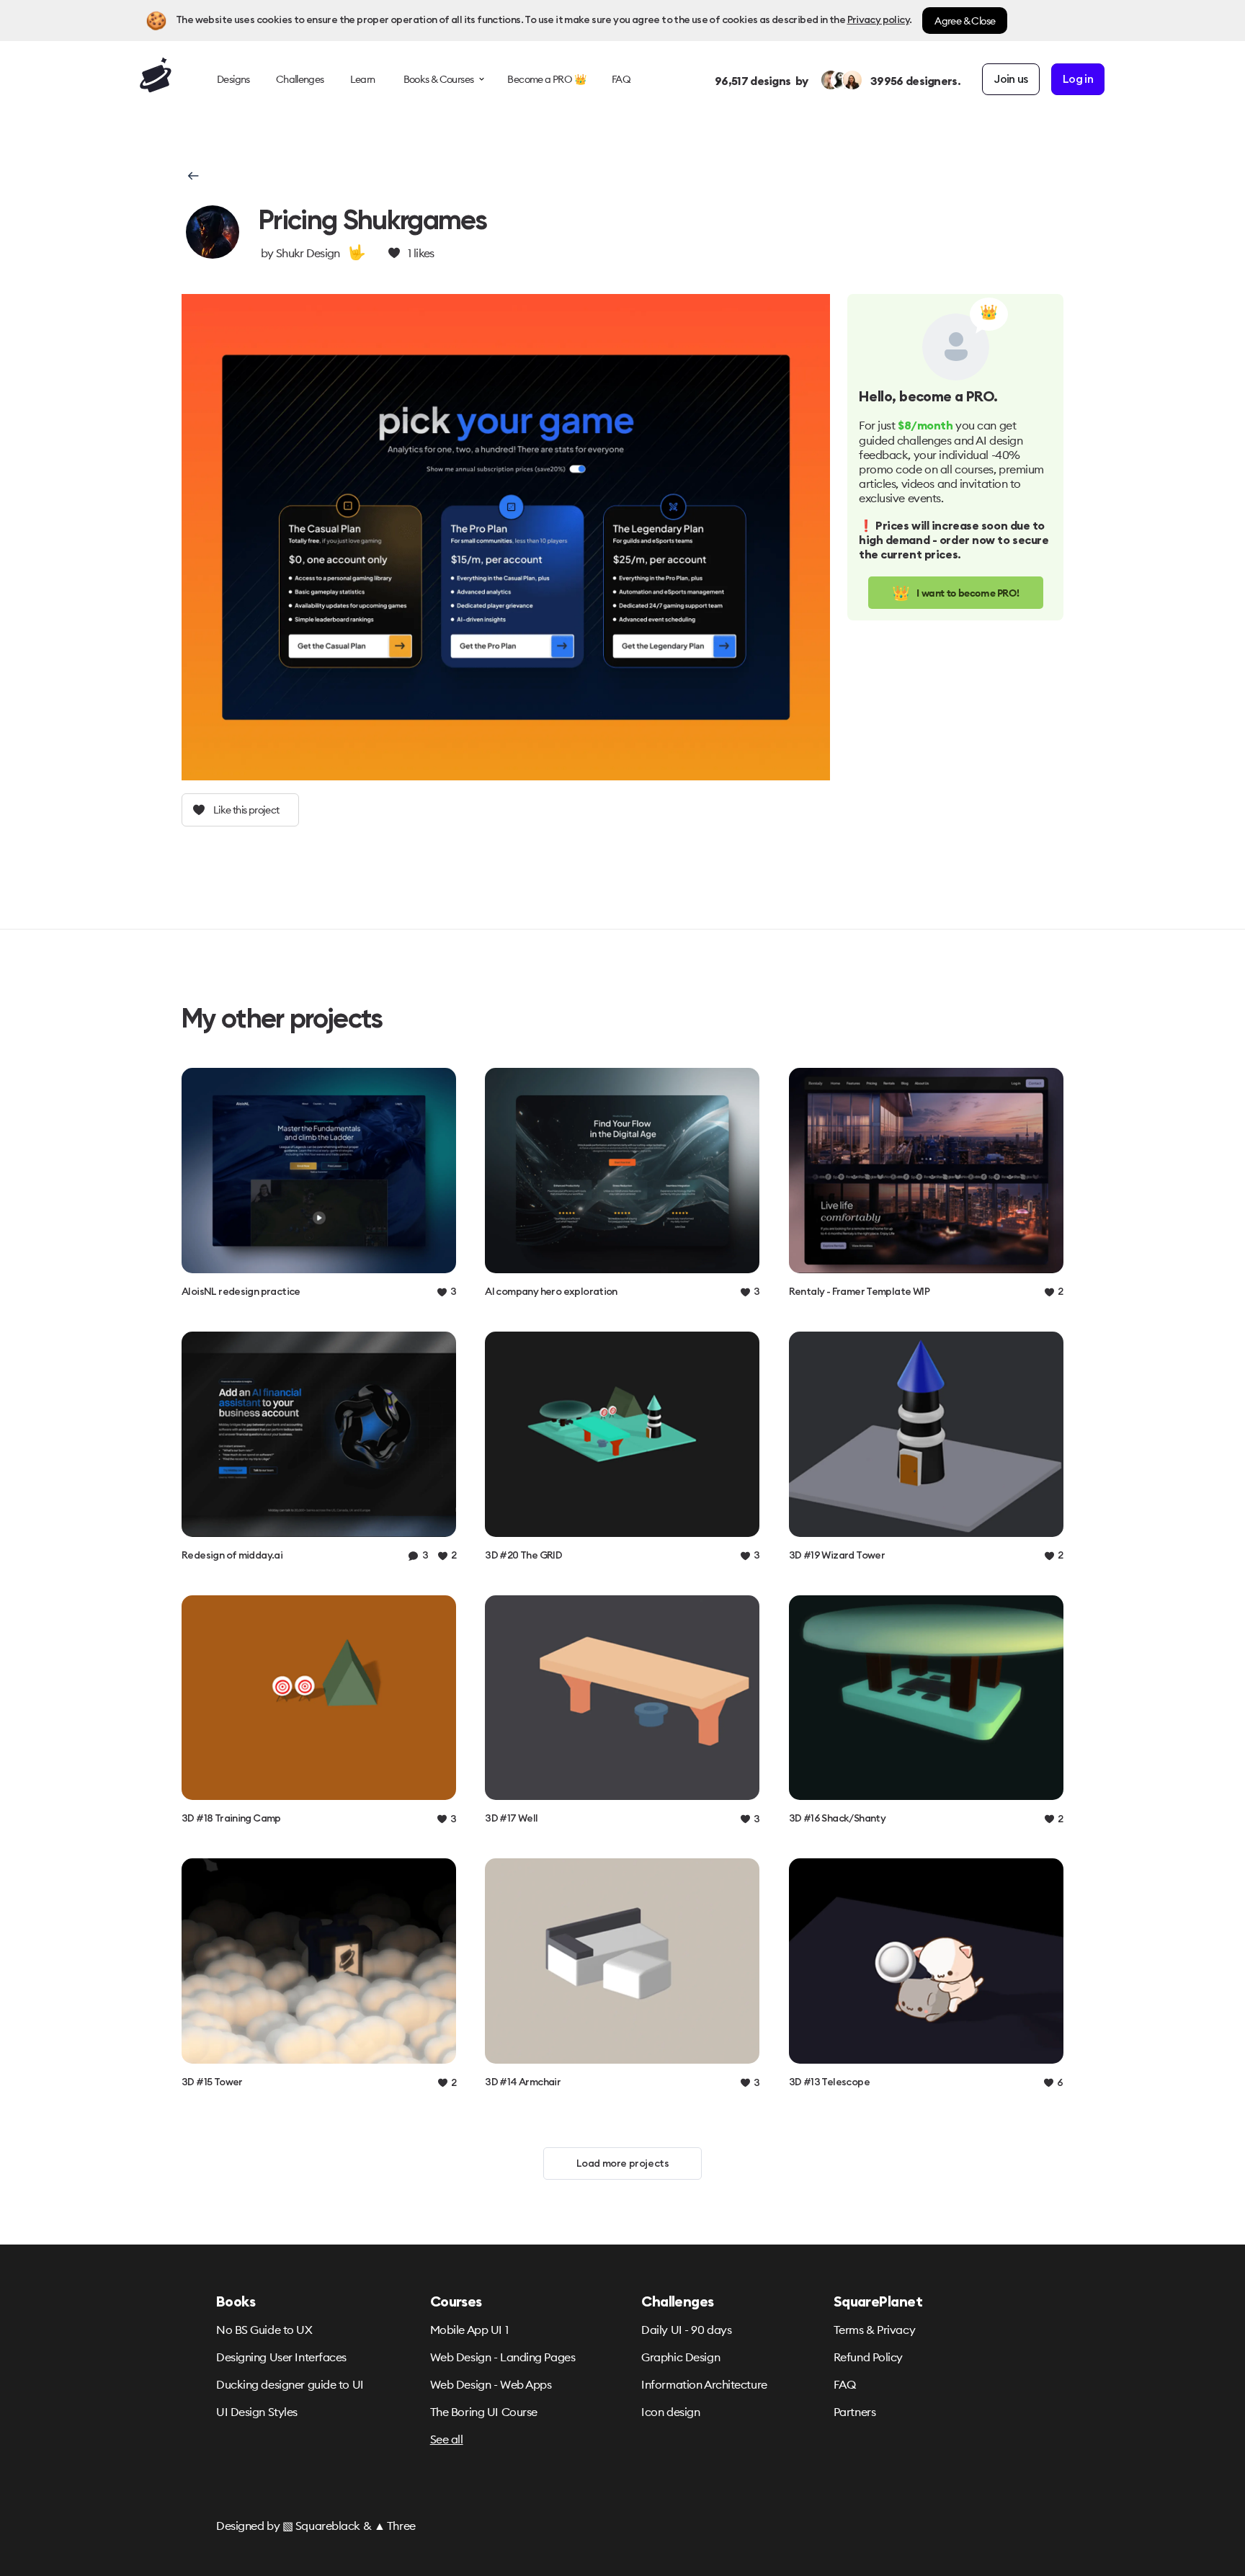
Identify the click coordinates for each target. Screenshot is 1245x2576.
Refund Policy (868, 2357)
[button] (192, 176)
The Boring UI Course (484, 2412)
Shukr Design (308, 253)
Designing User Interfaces (281, 2357)
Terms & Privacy (874, 2330)
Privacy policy (878, 20)
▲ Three (395, 2526)
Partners (854, 2412)
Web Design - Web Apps (491, 2384)
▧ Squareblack (321, 2526)
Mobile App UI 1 (469, 2330)
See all (447, 2439)
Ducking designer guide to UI (290, 2384)
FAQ (845, 2384)
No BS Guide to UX (264, 2330)
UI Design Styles (257, 2412)
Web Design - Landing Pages (503, 2357)
